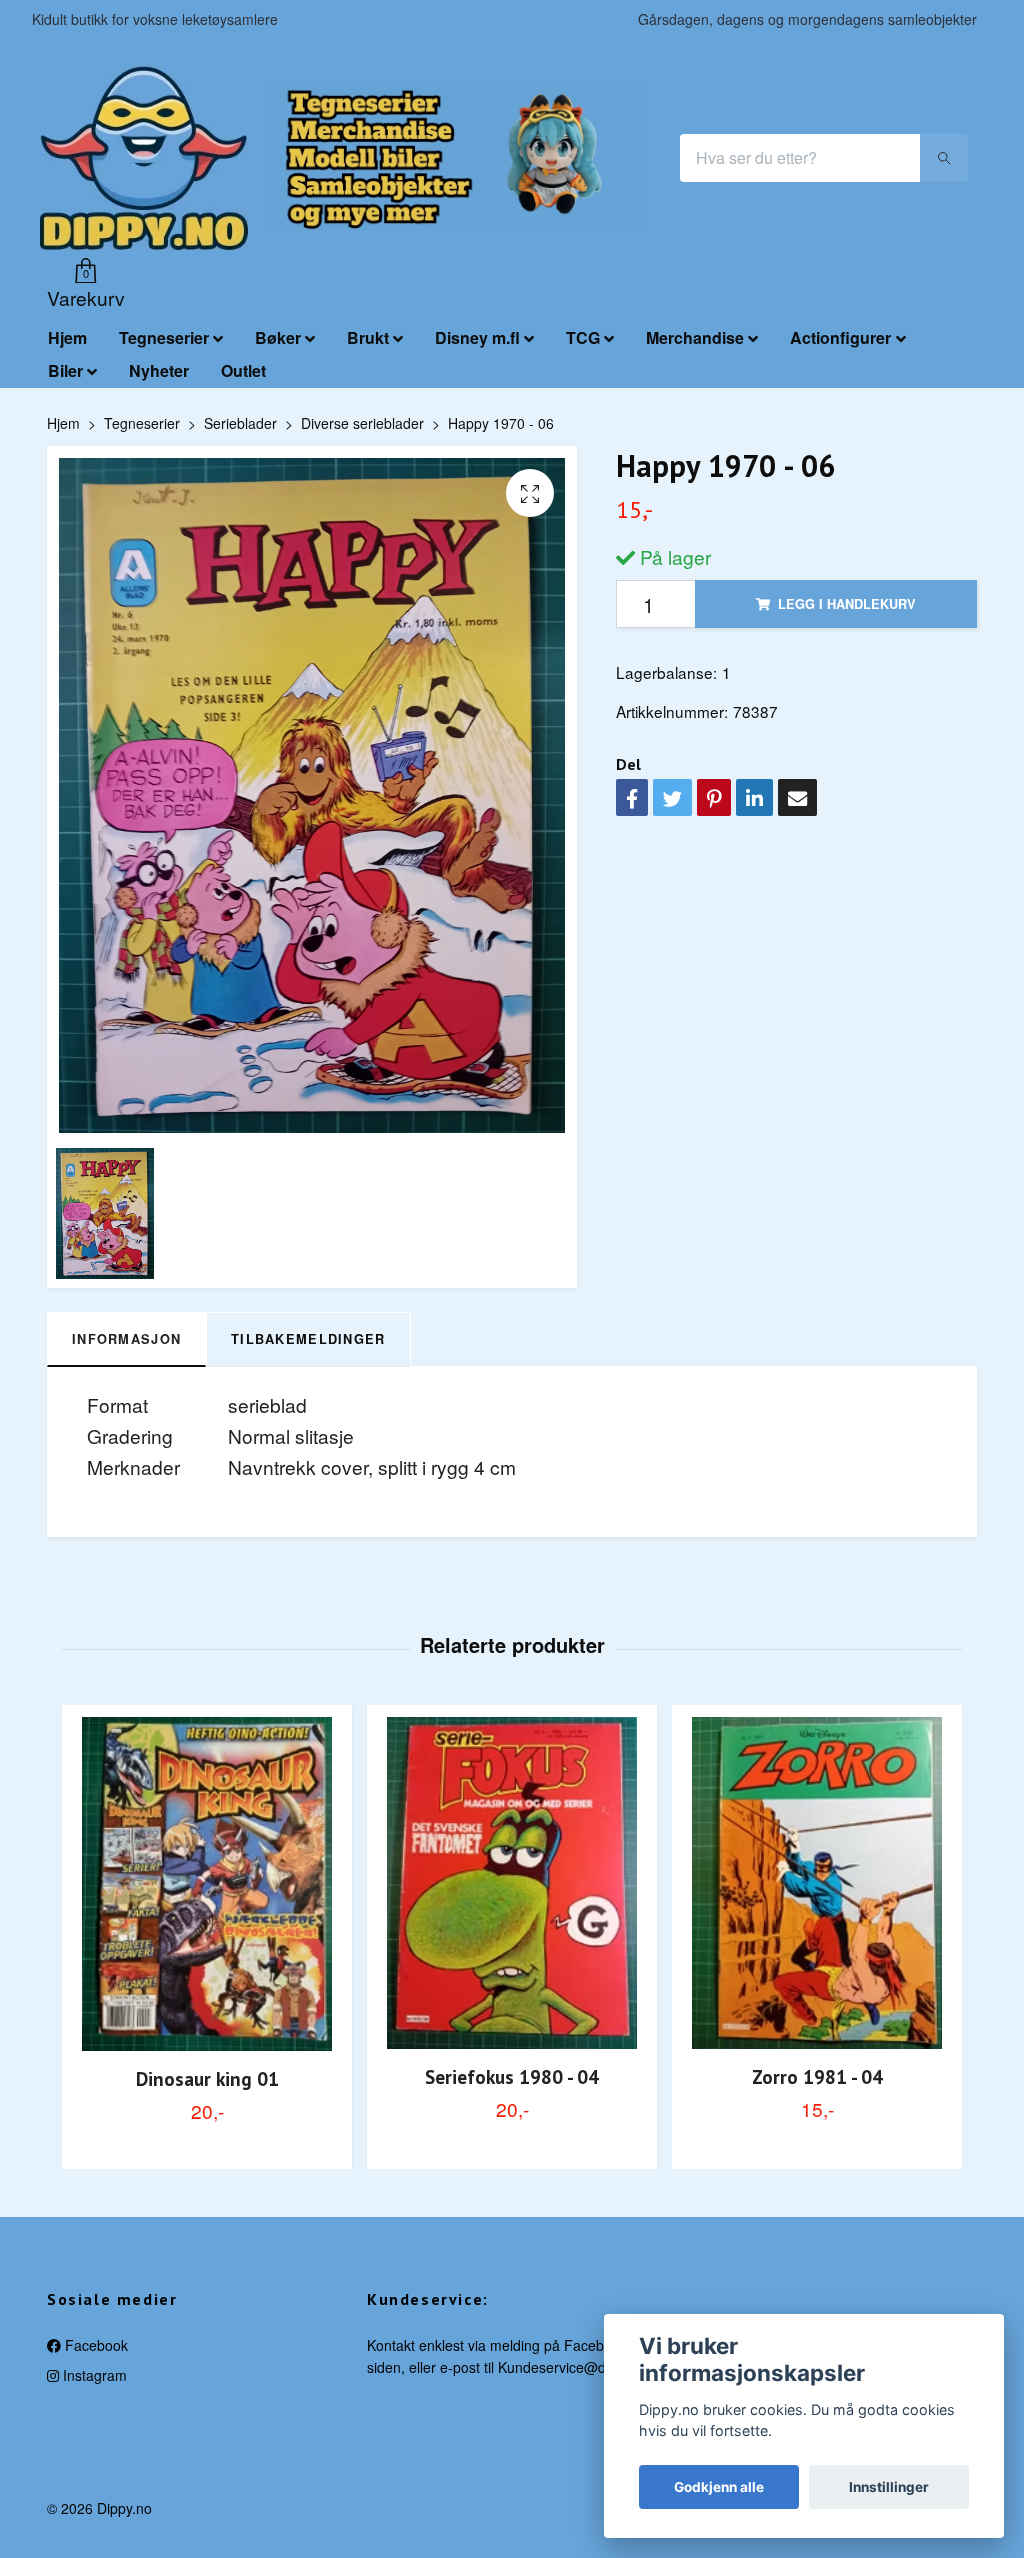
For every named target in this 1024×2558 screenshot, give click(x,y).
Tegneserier (164, 337)
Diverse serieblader (362, 423)
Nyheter (159, 370)
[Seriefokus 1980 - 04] (512, 1883)
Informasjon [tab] (126, 1339)
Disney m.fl (477, 337)
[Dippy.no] (144, 158)
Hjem (67, 337)
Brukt (368, 337)
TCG (583, 337)
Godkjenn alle (719, 2487)
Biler (65, 370)
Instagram (93, 2375)
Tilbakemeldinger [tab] (308, 1339)
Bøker (278, 337)
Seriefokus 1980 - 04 (512, 2076)
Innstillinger (889, 2487)
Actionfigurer (840, 337)
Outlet (243, 370)
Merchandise (695, 337)
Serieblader (240, 423)
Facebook (94, 2345)
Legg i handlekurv (847, 604)
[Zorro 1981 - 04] (817, 1883)
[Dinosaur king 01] (207, 1884)
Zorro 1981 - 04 (817, 2076)
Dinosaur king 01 (207, 2078)
